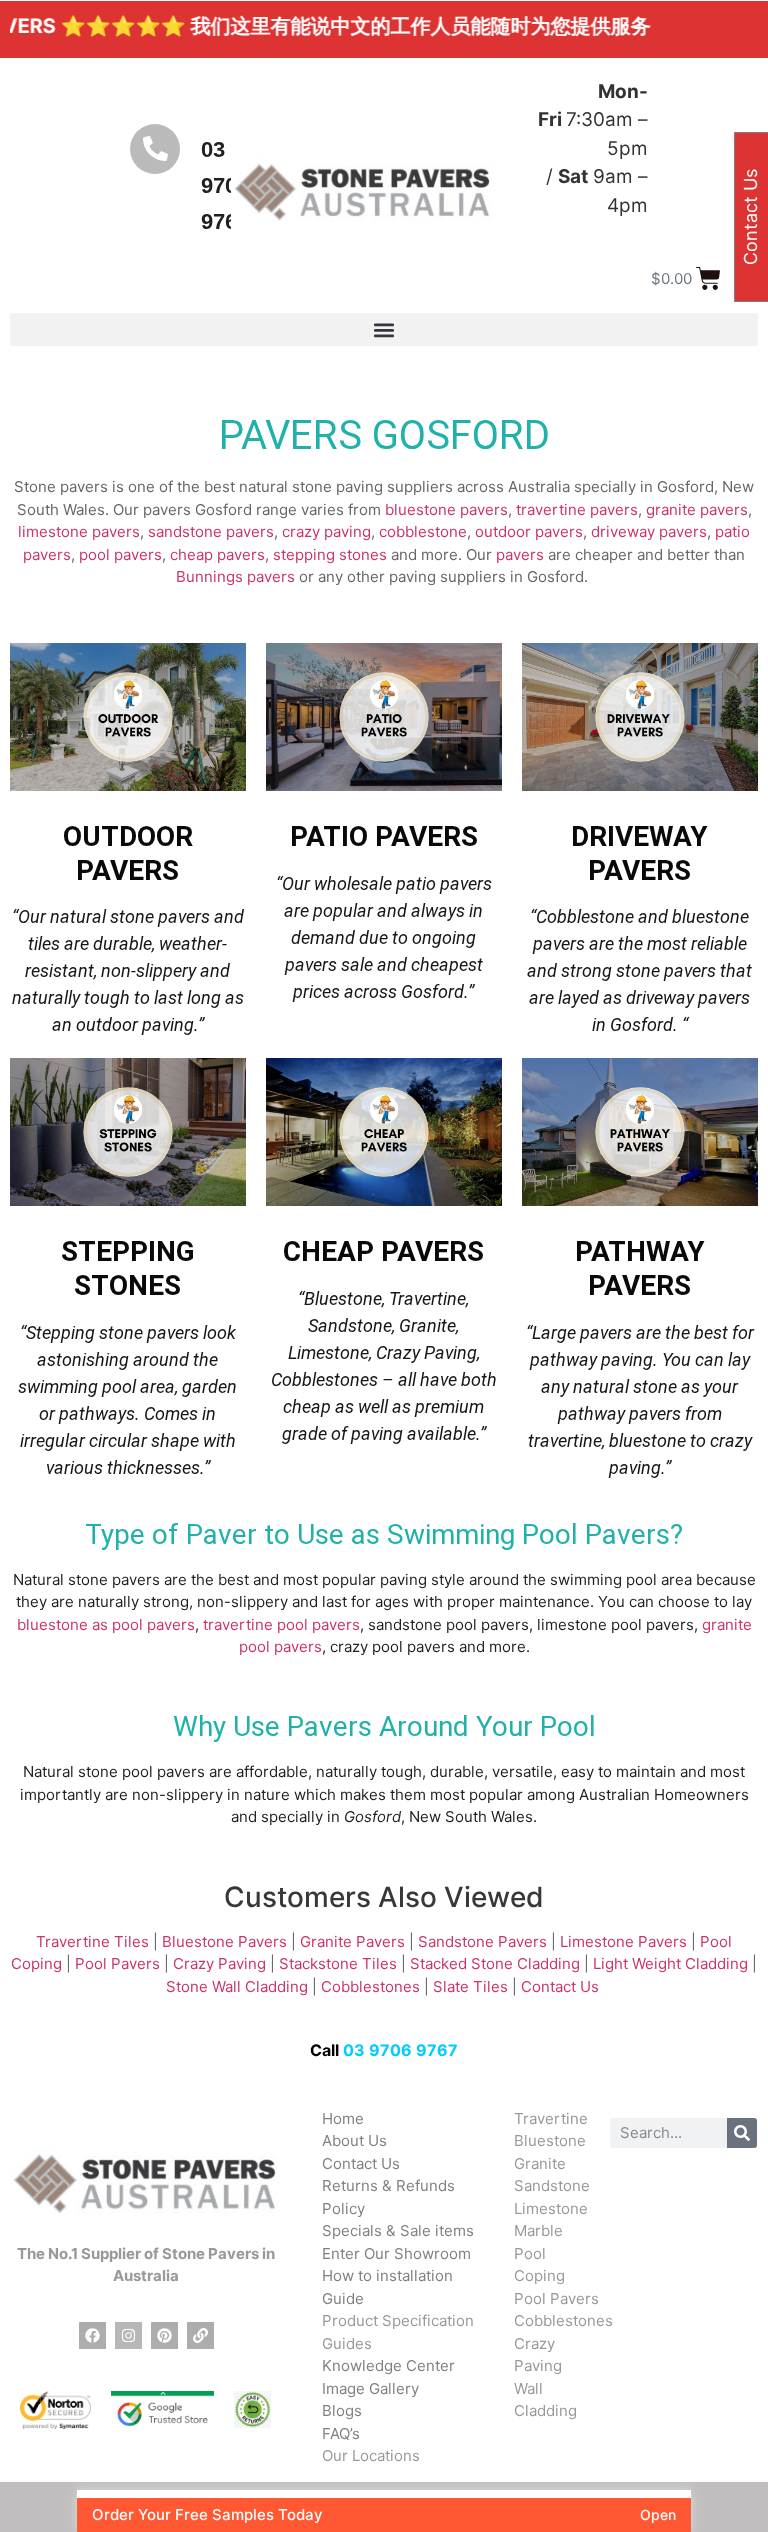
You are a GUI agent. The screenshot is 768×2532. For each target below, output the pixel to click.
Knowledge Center (388, 2365)
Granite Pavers (352, 1941)
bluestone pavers (446, 509)
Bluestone (550, 2140)
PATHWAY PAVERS (640, 1268)
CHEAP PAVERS (383, 1251)
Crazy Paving (219, 1963)
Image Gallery (370, 2388)
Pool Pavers (117, 1963)
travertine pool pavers (281, 1624)
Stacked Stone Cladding (495, 1963)
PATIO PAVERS (384, 836)
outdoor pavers (529, 531)
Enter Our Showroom (396, 2253)
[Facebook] (92, 2335)
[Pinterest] (164, 2335)
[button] (384, 329)
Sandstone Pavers (482, 1941)
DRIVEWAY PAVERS (639, 853)
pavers (520, 554)
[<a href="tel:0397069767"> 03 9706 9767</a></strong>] (155, 149)
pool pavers (120, 554)
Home (343, 2118)
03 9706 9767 (400, 2050)
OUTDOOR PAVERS (128, 853)
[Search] (742, 2133)
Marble (538, 2230)
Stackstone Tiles (338, 1963)
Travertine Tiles (92, 1941)
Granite (540, 2163)
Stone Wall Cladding (237, 1986)
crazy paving (326, 531)
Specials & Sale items (398, 2230)
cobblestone (423, 531)
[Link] (200, 2335)
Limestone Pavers (623, 1941)
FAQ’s (341, 2433)
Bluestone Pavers (224, 1941)
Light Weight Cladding (670, 1963)
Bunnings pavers (235, 576)
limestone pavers (79, 531)
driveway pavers (649, 531)
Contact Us (562, 1986)
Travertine (551, 2118)
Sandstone (552, 2185)
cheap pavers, (219, 554)
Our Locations (371, 2455)
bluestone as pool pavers (106, 1624)
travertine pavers (577, 509)
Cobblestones (370, 1986)
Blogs (342, 2410)
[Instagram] (128, 2335)
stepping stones (330, 554)
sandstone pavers (211, 531)
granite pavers (697, 509)
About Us (354, 2140)
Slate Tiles (470, 1986)
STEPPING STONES (128, 1268)
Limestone (551, 2208)
